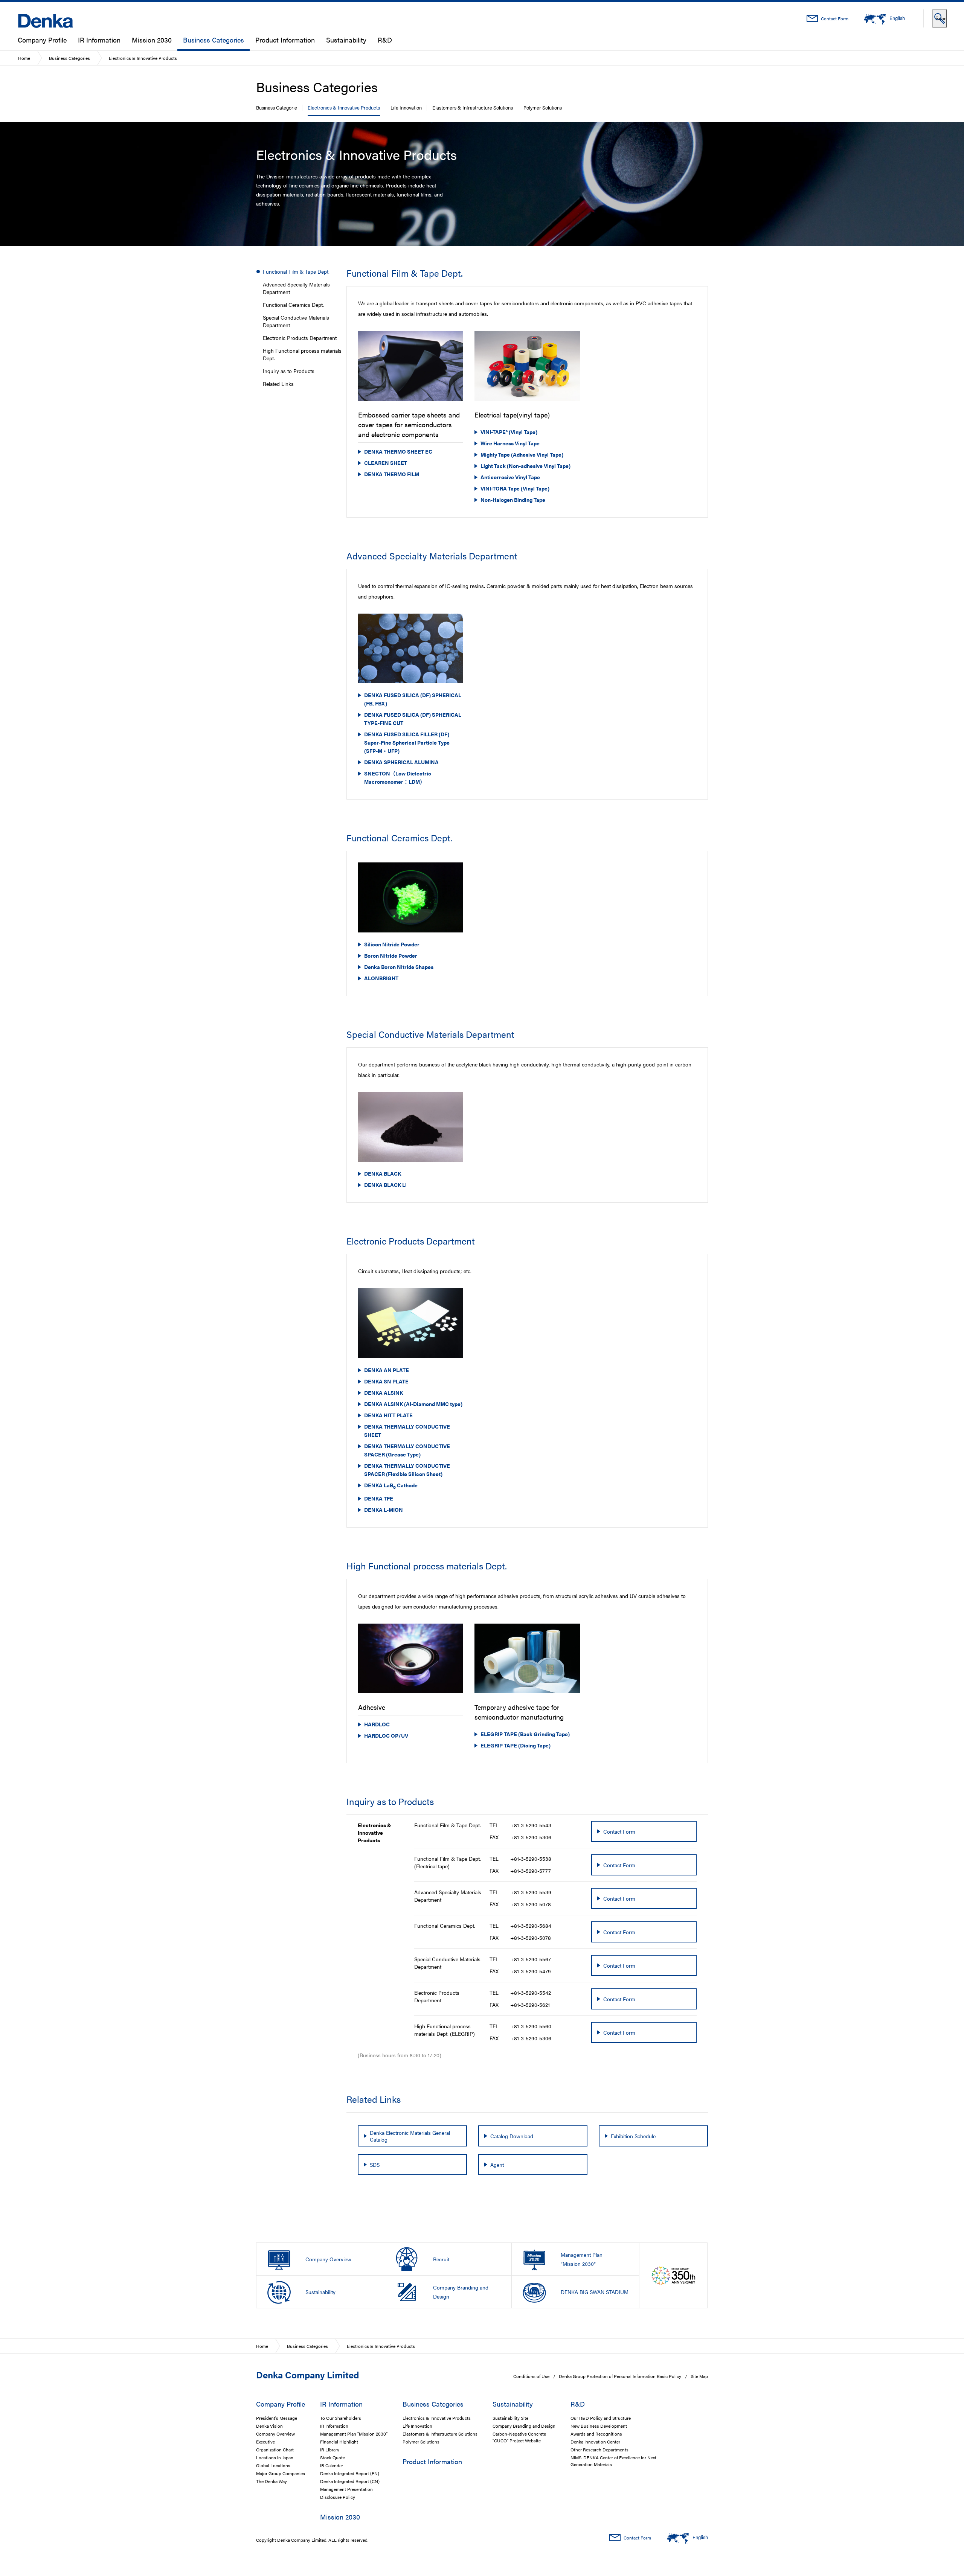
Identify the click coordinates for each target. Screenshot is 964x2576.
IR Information (99, 40)
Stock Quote (333, 2457)
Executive (265, 2442)
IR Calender (332, 2465)
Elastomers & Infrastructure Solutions (473, 107)
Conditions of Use (531, 2376)
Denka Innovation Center (595, 2442)
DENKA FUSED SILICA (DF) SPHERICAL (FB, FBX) (413, 699)
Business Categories (214, 40)
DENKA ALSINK (384, 1392)
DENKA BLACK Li (385, 1185)
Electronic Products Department (300, 338)
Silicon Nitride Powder (392, 944)
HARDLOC (377, 1724)
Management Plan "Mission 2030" (354, 2434)
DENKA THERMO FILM (392, 474)
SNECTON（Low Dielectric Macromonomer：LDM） (398, 777)
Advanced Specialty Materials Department (296, 288)
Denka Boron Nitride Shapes (399, 967)
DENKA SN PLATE (386, 1381)
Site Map (699, 2376)
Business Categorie (277, 107)
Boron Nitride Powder (391, 955)
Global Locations (273, 2465)
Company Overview (275, 2434)
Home (24, 58)
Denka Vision (269, 2426)
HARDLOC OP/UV (386, 1735)
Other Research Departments (599, 2450)
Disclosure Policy (338, 2497)
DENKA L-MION (384, 1510)
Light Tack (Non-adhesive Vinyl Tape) (525, 466)
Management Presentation (346, 2489)
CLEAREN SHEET (386, 463)
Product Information (285, 40)
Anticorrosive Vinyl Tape (510, 477)
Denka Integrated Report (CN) (350, 2481)
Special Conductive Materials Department (296, 321)
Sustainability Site (510, 2418)
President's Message (277, 2418)
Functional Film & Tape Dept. (296, 271)
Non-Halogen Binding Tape (513, 500)
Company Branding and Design (524, 2426)
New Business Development (599, 2426)
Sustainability (346, 40)
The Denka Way (272, 2481)
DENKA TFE (379, 1498)
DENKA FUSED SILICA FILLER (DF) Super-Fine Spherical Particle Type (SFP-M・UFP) (407, 742)
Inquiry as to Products (289, 371)
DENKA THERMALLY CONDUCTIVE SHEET (407, 1430)
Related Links (278, 384)
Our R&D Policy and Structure (601, 2418)
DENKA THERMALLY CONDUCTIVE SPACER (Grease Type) (407, 1450)
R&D (385, 40)
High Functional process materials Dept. (302, 354)
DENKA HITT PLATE (388, 1415)
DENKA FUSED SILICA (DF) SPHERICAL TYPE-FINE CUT (413, 719)
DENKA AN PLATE (387, 1370)
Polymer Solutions (543, 107)
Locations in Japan (275, 2457)
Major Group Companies (281, 2473)
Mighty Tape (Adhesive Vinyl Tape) (522, 454)
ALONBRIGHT (381, 978)
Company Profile (42, 40)
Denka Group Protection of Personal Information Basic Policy (620, 2376)
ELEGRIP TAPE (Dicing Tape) (516, 1745)
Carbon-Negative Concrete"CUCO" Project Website (519, 2437)
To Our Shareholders (341, 2418)
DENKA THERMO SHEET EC (398, 451)
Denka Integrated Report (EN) (350, 2473)
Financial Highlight (339, 2442)
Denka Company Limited (307, 2375)
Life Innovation (406, 107)
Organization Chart (275, 2450)
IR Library (330, 2450)
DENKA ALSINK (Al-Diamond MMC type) (413, 1404)
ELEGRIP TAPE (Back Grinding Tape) (525, 1734)
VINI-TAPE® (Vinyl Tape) (509, 432)
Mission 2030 (152, 40)
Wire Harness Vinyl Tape (510, 443)
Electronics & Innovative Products (344, 107)
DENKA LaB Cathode (391, 1486)
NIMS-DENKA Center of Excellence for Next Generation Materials (613, 2461)
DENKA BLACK (383, 1173)
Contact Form (834, 18)
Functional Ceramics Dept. (293, 305)
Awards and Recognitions (596, 2434)
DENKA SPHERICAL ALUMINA (401, 762)
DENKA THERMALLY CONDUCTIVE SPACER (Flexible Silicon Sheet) (407, 1470)
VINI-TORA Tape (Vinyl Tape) (515, 488)
